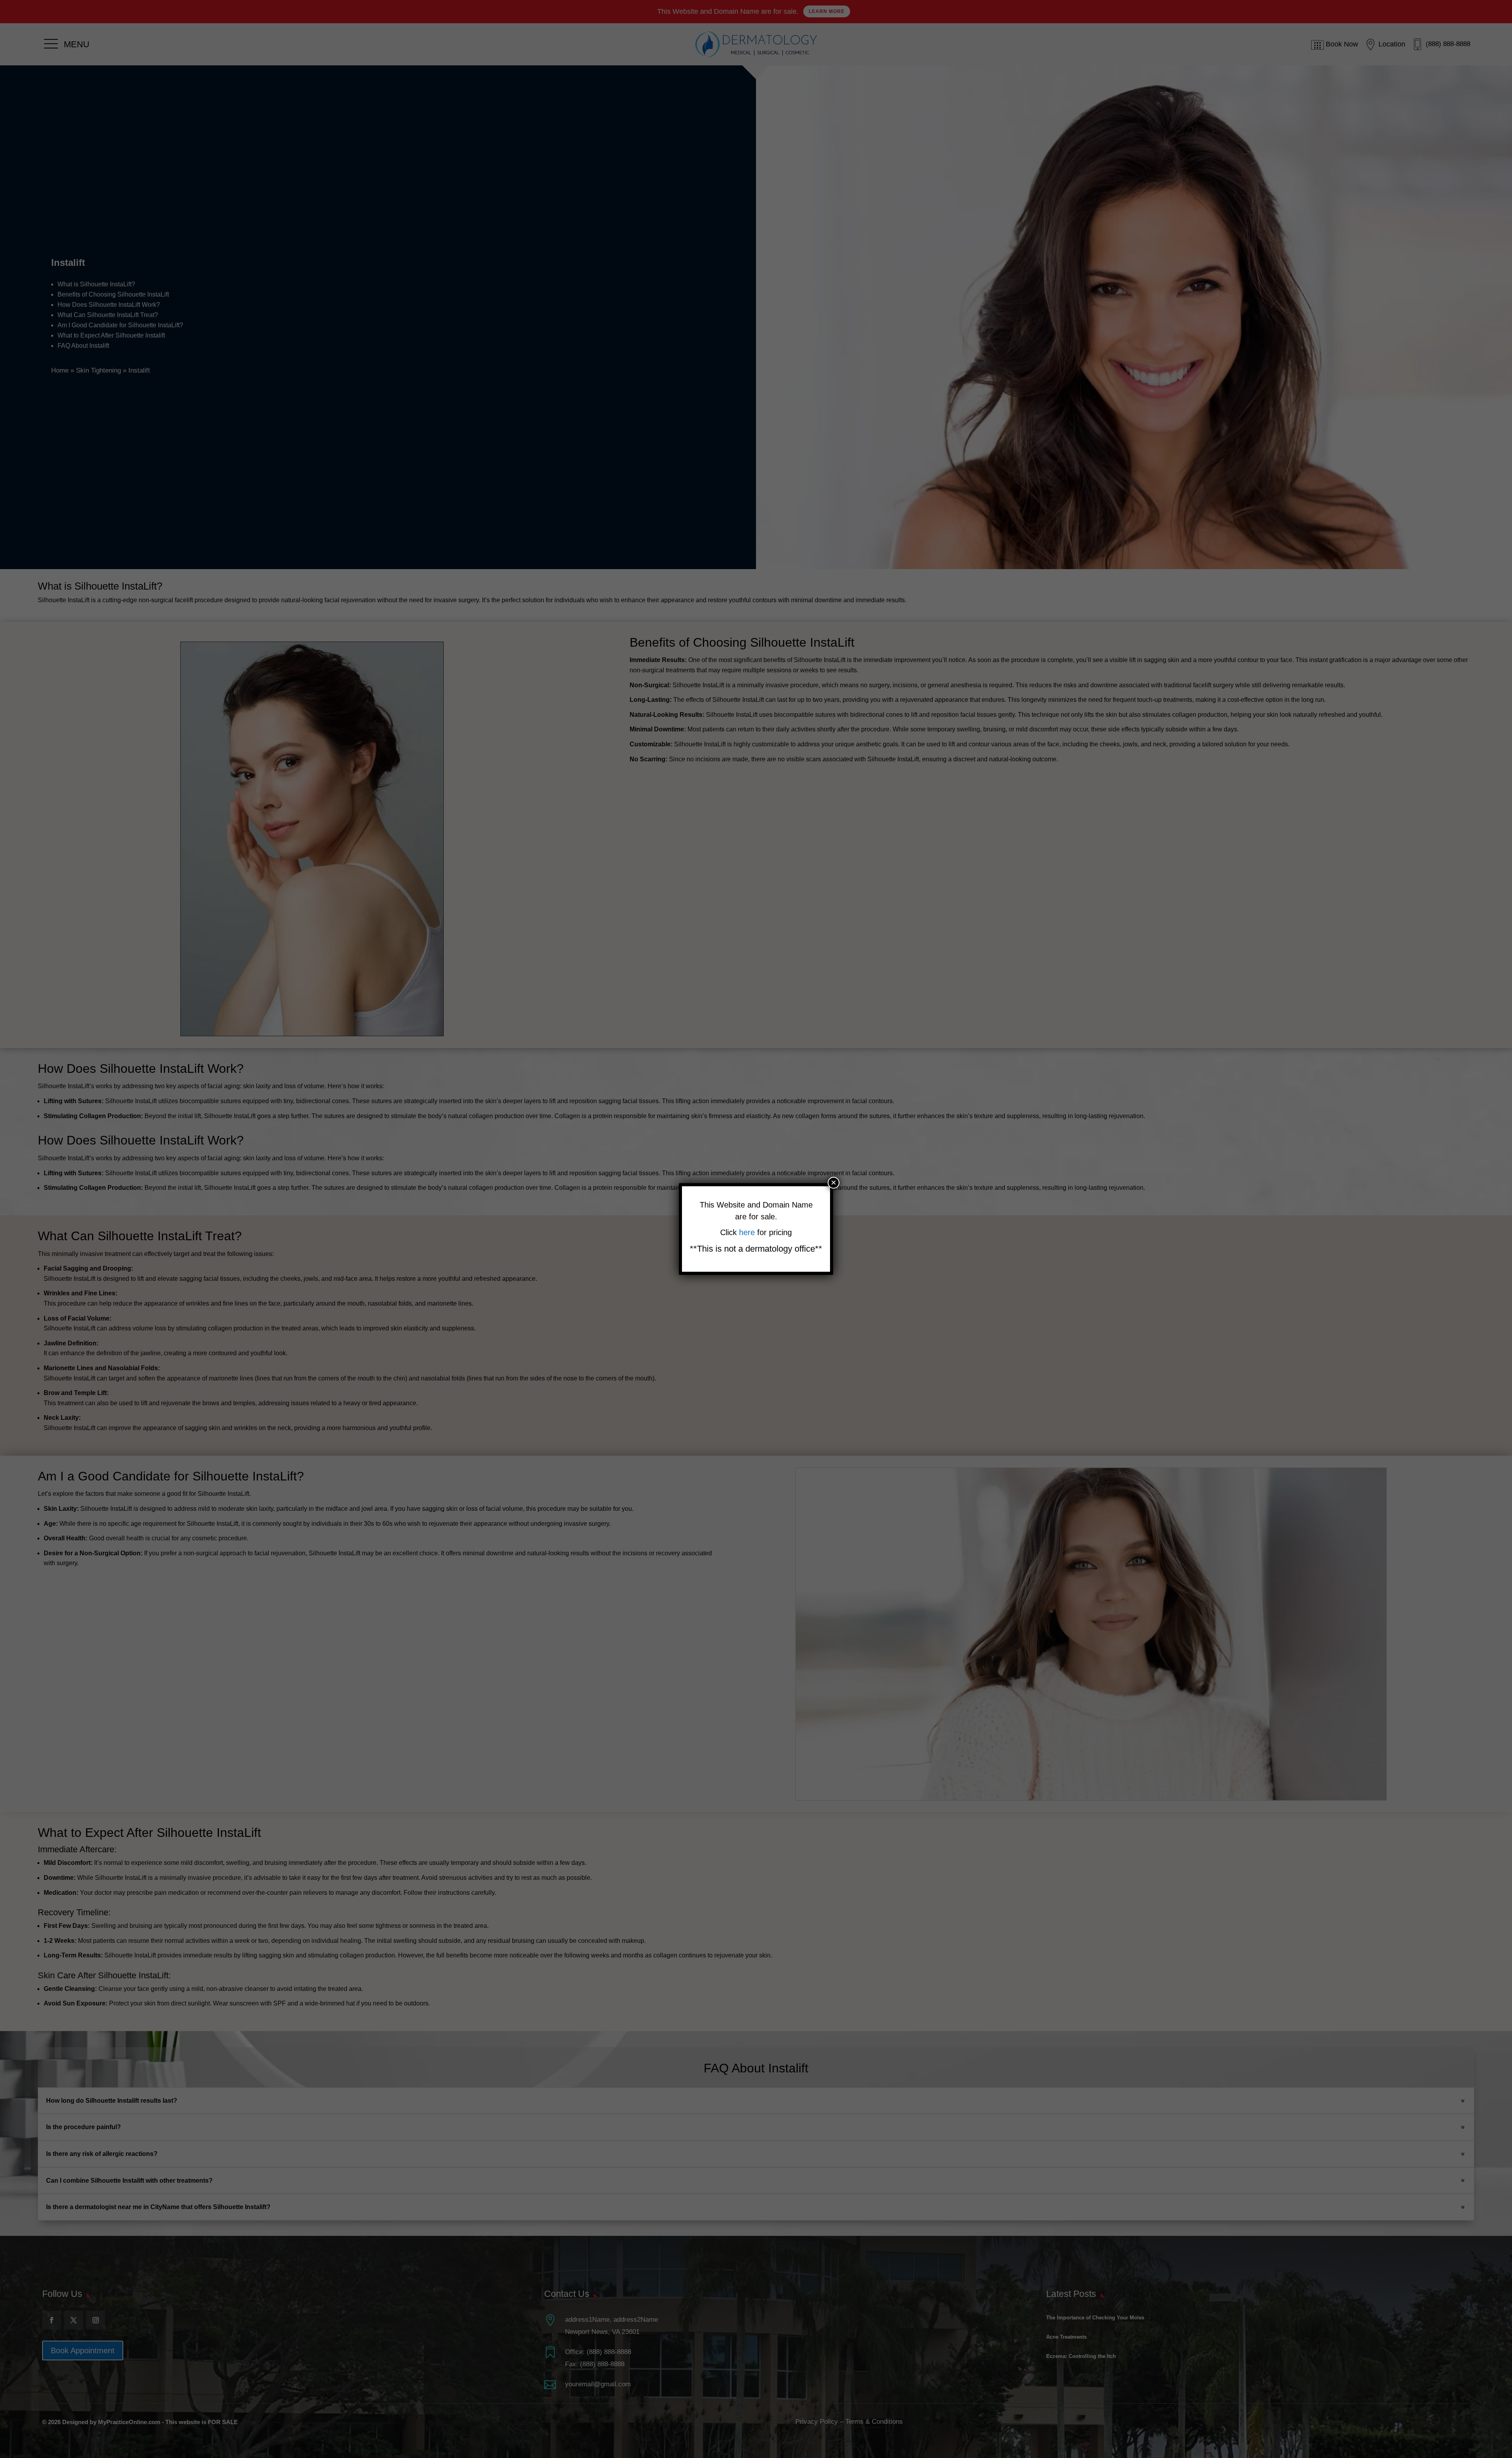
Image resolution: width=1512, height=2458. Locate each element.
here (748, 1232)
